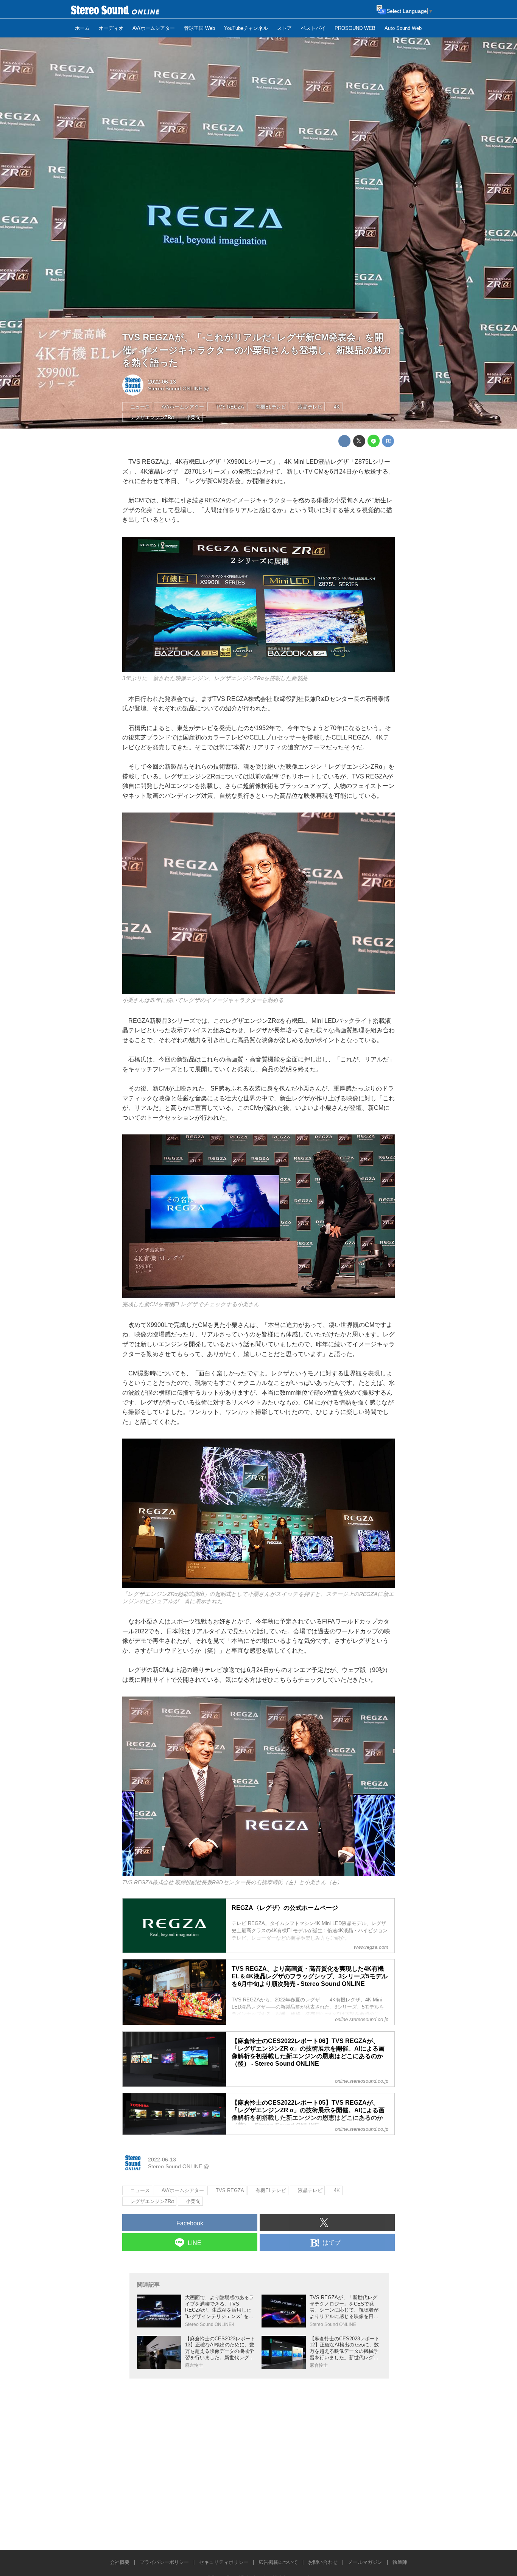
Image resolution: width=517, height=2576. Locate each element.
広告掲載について (278, 2562)
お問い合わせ (323, 2562)
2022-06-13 (162, 382)
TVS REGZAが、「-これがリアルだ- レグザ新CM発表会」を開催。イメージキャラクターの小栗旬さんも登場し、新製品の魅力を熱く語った (257, 350)
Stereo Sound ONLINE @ (178, 388)
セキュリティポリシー (224, 2562)
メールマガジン (365, 2562)
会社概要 (120, 2562)
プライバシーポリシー (164, 2562)
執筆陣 (400, 2562)
